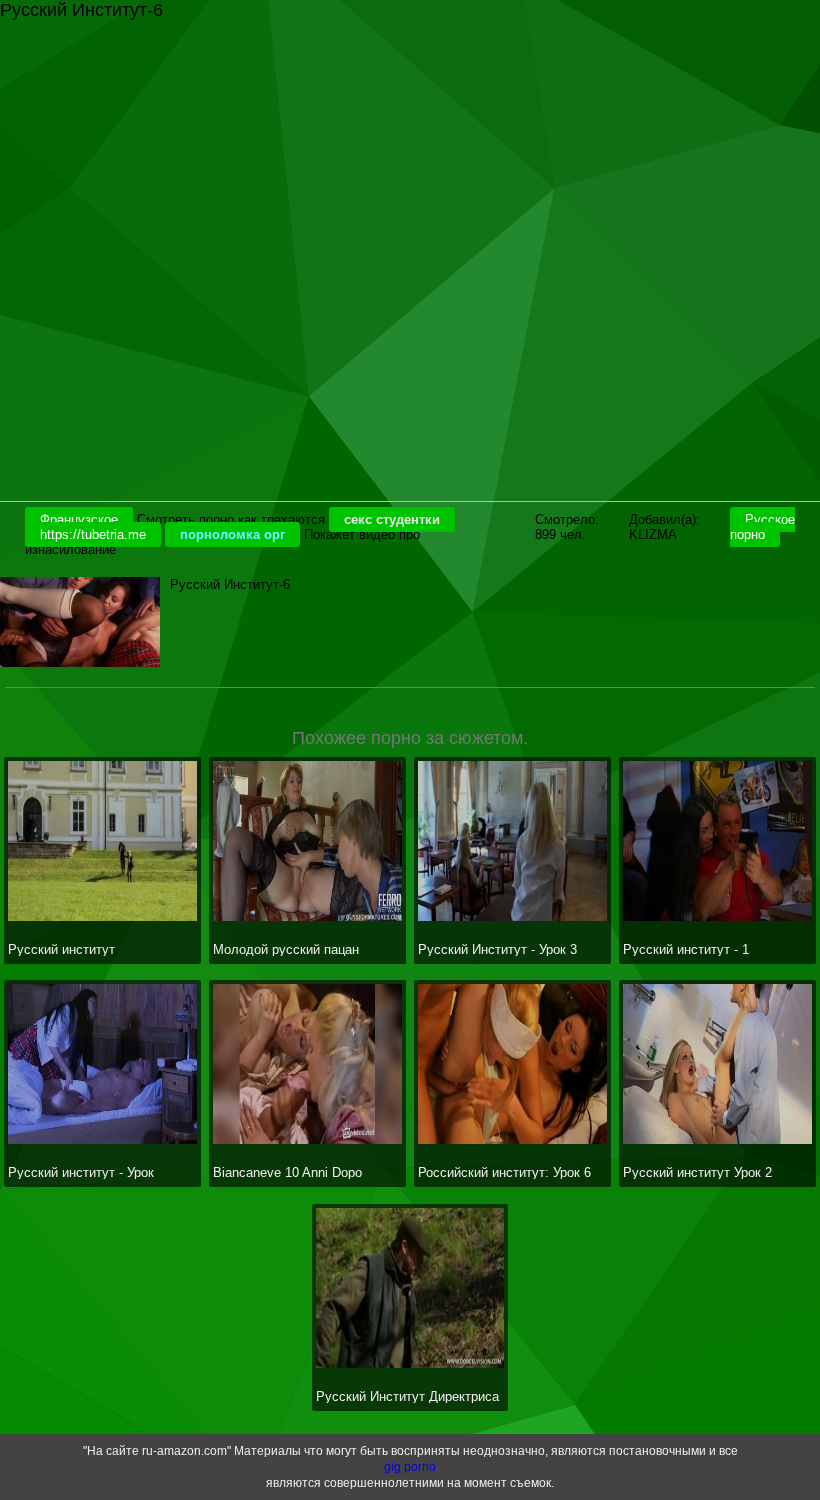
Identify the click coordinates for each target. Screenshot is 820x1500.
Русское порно (762, 527)
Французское (79, 519)
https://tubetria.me (93, 534)
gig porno (410, 1467)
